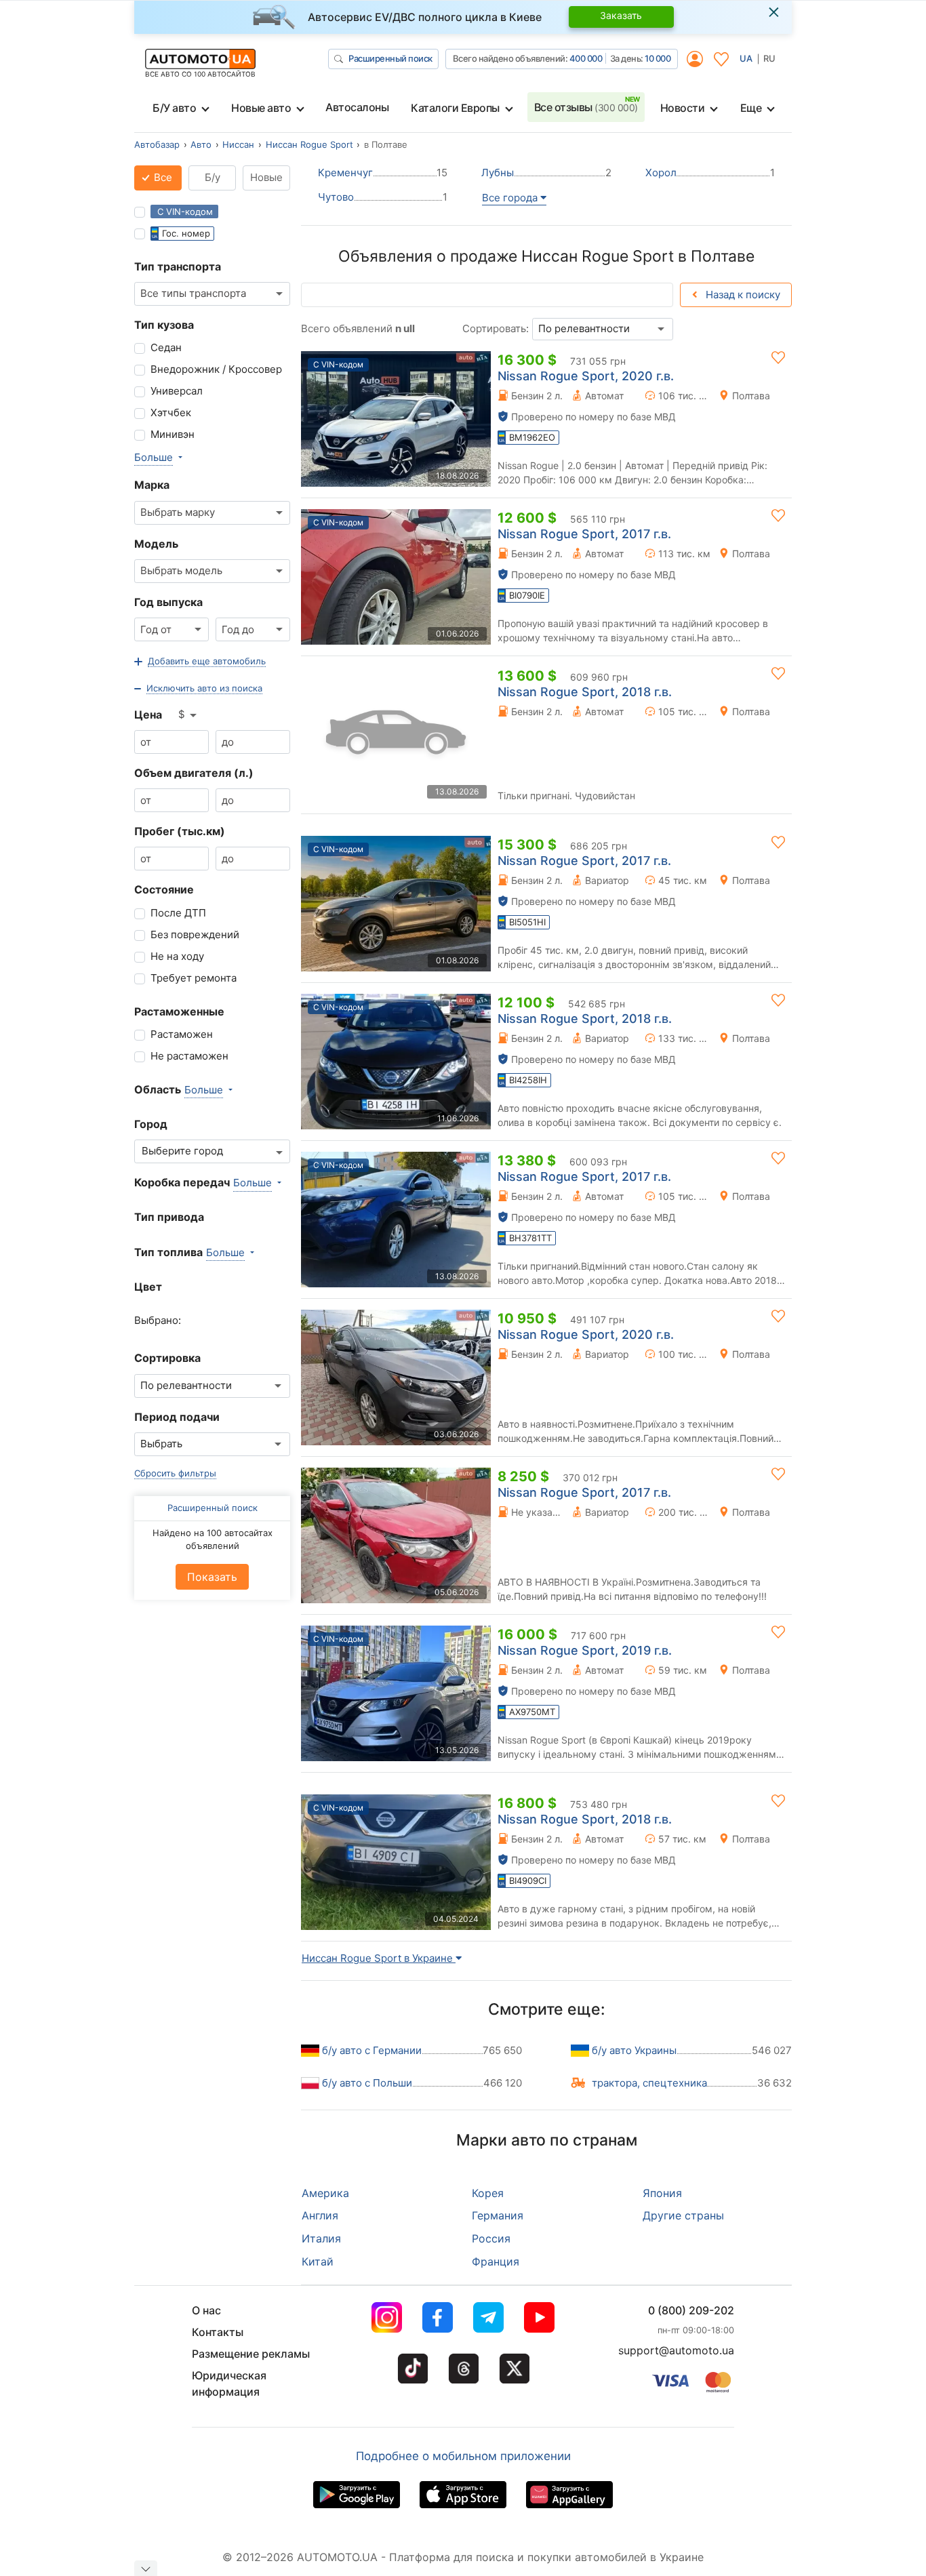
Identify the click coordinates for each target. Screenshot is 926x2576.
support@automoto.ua (676, 2350)
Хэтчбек (171, 412)
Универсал (177, 391)
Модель (156, 544)
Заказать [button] (621, 15)
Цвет (148, 1287)
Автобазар (157, 144)
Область (158, 1089)
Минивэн (173, 434)
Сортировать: (496, 328)
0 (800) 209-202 (691, 2310)
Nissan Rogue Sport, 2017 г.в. (584, 534)
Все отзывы (586, 107)
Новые (266, 177)
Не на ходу (177, 956)
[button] (200, 662)
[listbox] (188, 715)
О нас (206, 2310)
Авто (201, 144)
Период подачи (177, 1417)
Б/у (213, 177)
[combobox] (212, 294)
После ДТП (178, 913)
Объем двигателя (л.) (194, 773)
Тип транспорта (178, 266)
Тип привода (169, 1217)
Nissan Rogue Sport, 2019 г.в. (585, 1650)
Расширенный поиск (390, 58)
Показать (212, 1577)
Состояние (164, 889)
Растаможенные (179, 1011)
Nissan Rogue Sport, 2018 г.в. (585, 692)
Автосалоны (357, 107)
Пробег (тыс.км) (180, 831)
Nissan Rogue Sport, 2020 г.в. (586, 376)
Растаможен (182, 1034)
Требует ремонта (194, 978)
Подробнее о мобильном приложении (463, 2456)
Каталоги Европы (455, 108)
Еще (751, 108)
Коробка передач (182, 1182)
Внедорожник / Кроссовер (216, 369)
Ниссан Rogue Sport (309, 144)
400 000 (586, 58)
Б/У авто (174, 108)
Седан (166, 347)
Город (151, 1124)
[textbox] (186, 1151)
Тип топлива (168, 1252)
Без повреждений (195, 934)
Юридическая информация (229, 2383)
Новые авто (261, 108)
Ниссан (238, 144)
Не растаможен (189, 1056)
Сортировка (167, 1358)
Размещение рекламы (251, 2354)
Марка (152, 485)
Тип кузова (164, 325)
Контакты (218, 2332)
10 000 (658, 58)
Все (162, 177)
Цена (148, 715)
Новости (683, 108)
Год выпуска (168, 602)
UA (746, 58)
